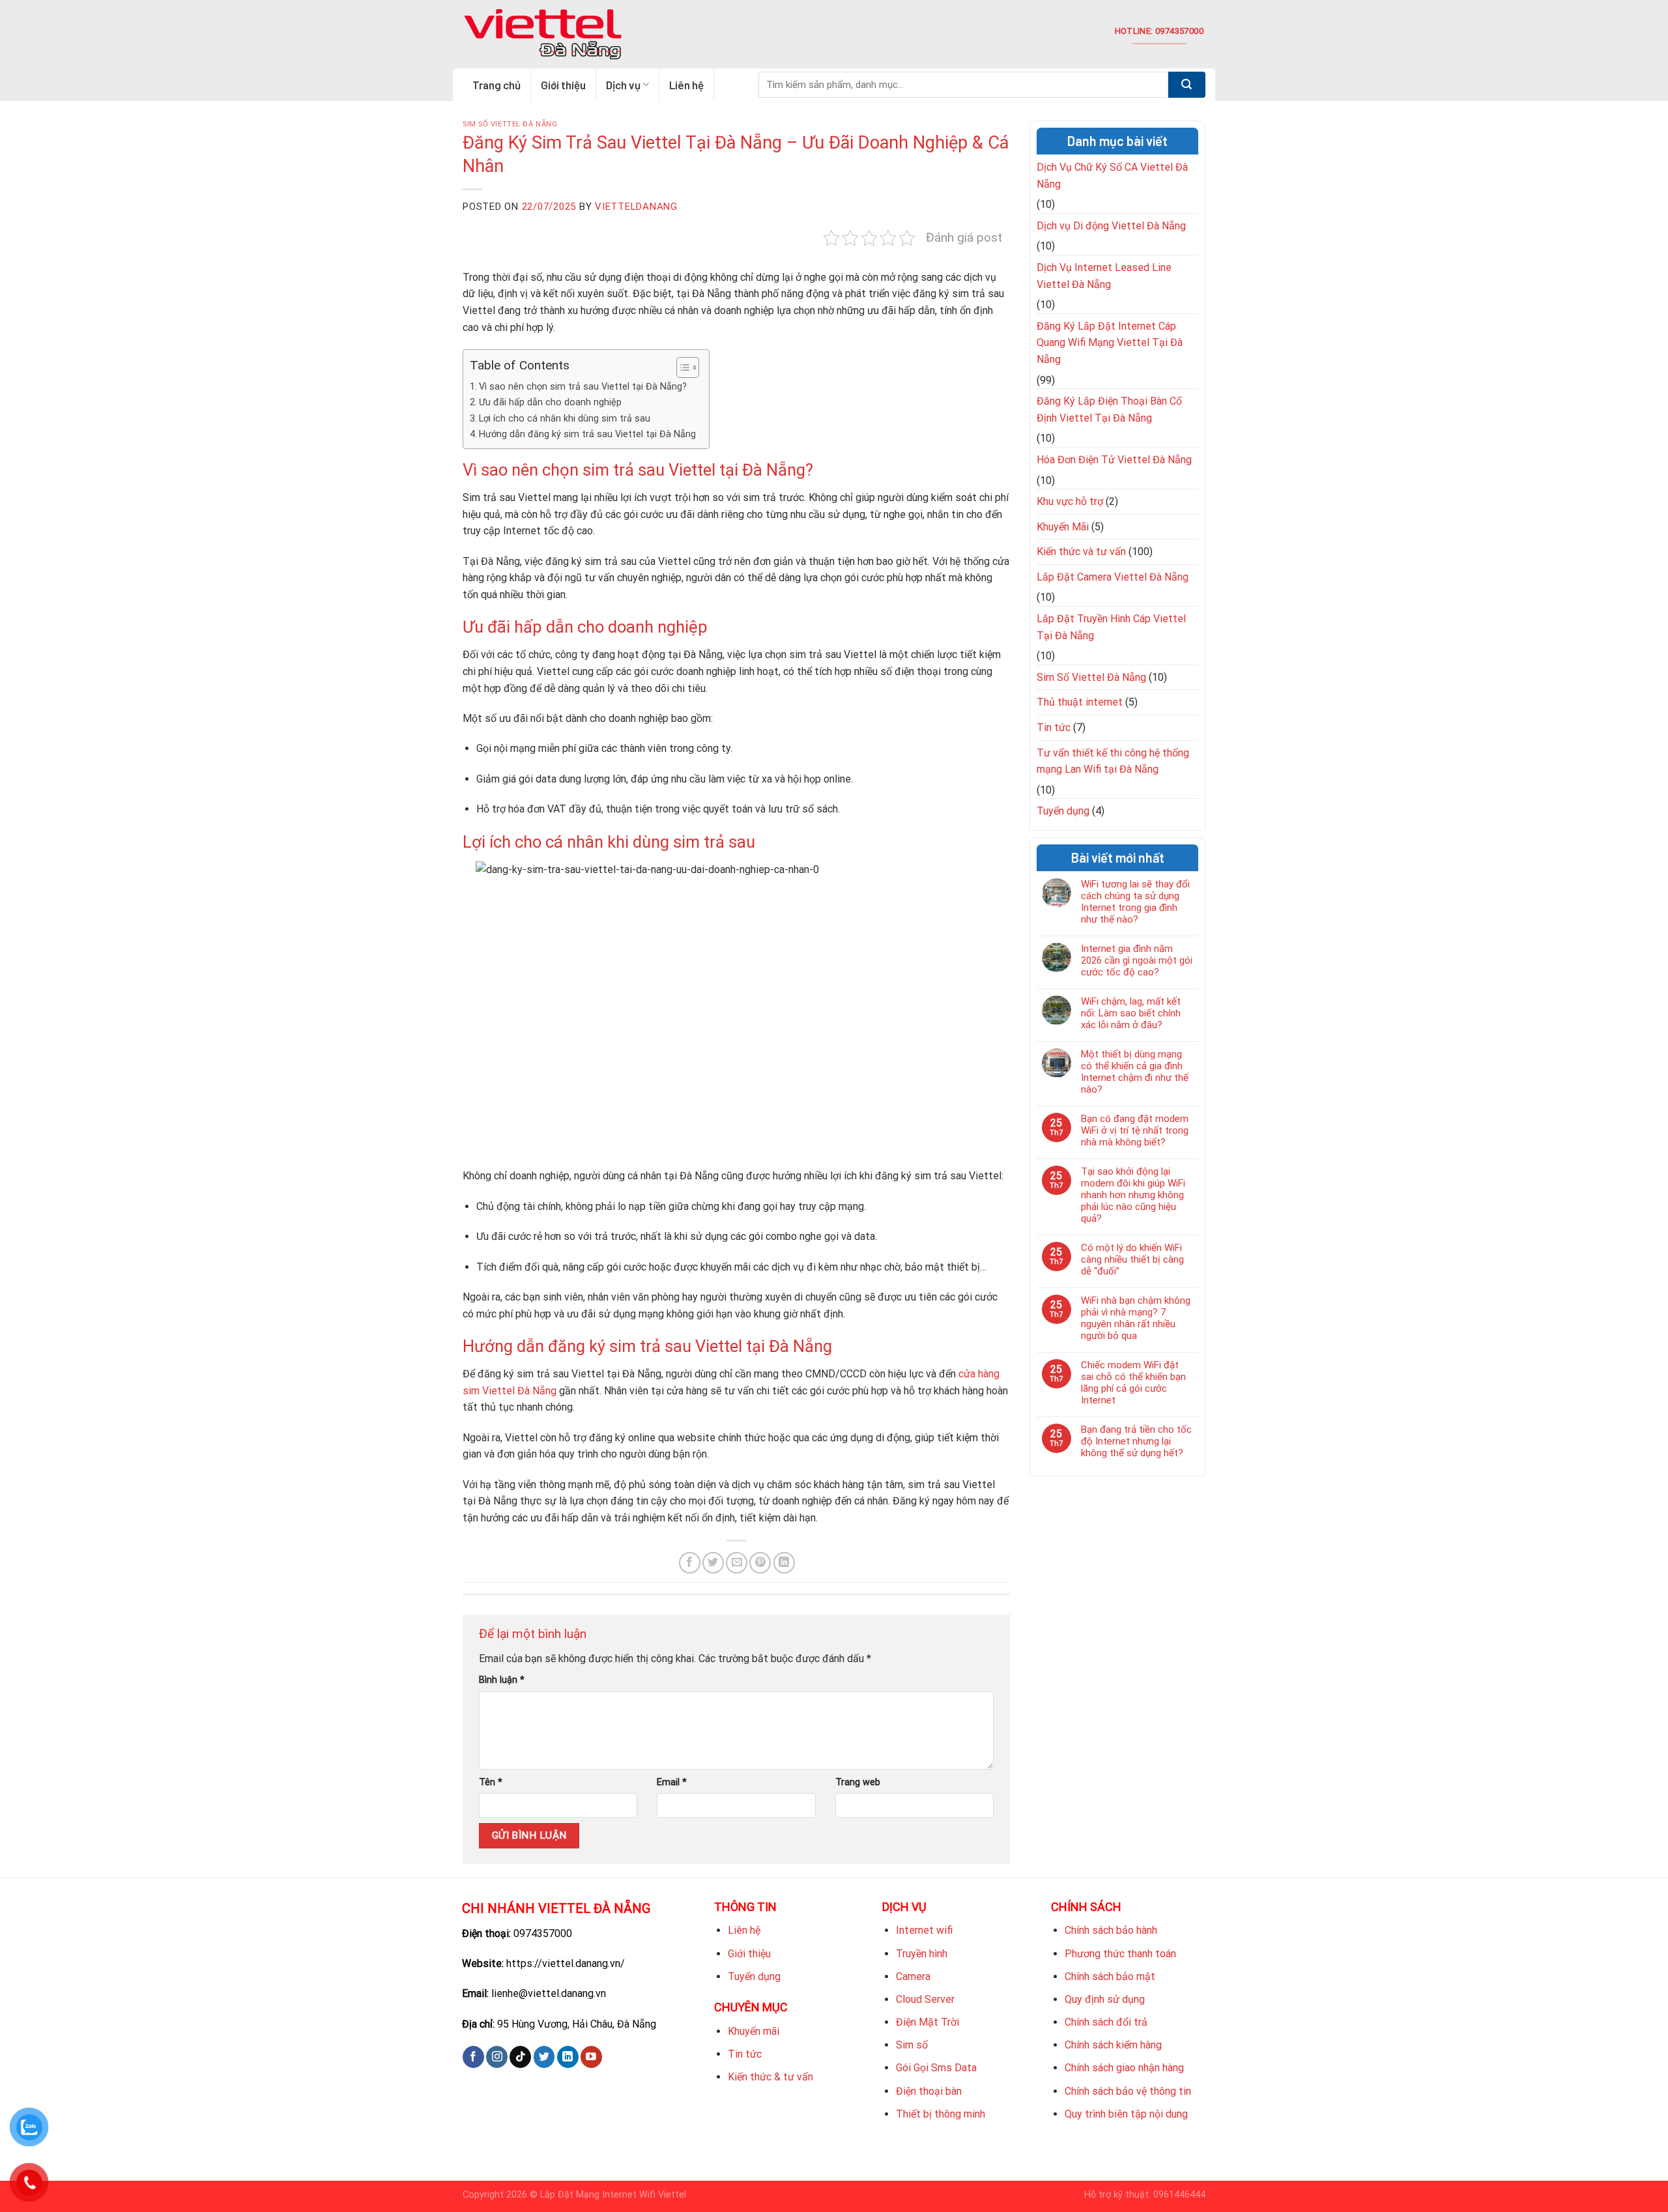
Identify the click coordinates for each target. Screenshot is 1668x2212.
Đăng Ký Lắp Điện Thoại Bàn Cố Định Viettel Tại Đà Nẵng (1109, 409)
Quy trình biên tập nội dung (1126, 2114)
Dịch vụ (623, 85)
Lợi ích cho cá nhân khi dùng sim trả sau (565, 419)
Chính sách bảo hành (1111, 1930)
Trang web (858, 1782)
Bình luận (502, 1680)
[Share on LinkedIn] (784, 1563)
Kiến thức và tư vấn (1081, 552)
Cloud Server (925, 1999)
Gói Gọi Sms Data (936, 2068)
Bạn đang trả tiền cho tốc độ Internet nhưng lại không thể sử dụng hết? (1136, 1441)
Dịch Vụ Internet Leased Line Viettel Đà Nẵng (1104, 276)
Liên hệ (686, 85)
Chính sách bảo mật (1110, 1976)
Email (672, 1782)
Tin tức (1054, 727)
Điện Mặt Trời (927, 2022)
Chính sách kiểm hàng (1113, 2045)
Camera (913, 1976)
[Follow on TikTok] (520, 2057)
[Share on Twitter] (713, 1563)
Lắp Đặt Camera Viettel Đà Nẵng (1113, 577)
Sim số (912, 2045)
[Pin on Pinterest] (760, 1563)
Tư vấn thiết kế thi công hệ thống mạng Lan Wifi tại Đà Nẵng (1113, 761)
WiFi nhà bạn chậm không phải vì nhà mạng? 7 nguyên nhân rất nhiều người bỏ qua (1136, 1318)
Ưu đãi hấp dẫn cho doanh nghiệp (550, 402)
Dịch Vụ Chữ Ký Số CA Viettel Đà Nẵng (1112, 176)
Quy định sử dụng (1105, 1999)
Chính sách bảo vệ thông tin (1128, 2091)
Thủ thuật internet (1080, 702)
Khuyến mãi (754, 2031)
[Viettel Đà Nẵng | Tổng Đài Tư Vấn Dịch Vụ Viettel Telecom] (542, 35)
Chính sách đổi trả (1106, 2022)
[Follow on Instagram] (497, 2057)
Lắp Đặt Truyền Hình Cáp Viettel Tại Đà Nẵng (1111, 627)
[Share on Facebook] (690, 1563)
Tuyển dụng (1063, 811)
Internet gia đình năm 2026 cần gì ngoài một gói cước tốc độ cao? (1137, 960)
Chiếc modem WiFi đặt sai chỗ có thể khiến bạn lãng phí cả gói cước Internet (1133, 1383)
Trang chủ (496, 85)
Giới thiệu (563, 85)
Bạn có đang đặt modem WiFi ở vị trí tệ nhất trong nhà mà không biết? (1135, 1130)
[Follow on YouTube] (591, 2057)
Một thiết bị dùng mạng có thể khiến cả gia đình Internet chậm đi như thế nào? (1135, 1072)
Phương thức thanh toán (1120, 1954)
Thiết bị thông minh (941, 2114)
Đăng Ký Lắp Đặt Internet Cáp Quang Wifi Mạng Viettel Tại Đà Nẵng (1110, 343)
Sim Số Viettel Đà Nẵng (510, 124)
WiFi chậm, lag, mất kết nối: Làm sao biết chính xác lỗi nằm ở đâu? (1131, 1013)
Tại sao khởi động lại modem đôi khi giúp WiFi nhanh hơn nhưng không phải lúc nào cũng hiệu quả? (1133, 1195)
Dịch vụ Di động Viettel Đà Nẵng (1111, 226)
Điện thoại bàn (929, 2091)
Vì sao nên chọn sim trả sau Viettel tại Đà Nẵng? (583, 387)
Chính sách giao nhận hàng (1124, 2068)
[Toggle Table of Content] (681, 367)
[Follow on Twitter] (544, 2057)
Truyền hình (922, 1954)
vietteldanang (636, 207)
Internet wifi (924, 1930)
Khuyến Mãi (1063, 527)
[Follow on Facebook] (473, 2057)
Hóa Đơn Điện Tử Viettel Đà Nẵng (1114, 460)
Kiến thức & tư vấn (770, 2077)
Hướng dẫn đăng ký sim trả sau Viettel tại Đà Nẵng (587, 434)
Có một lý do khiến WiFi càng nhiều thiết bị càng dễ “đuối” (1132, 1259)
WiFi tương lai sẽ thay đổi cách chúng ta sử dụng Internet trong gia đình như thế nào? (1135, 902)
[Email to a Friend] (737, 1563)
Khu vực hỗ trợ (1070, 501)
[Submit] (1187, 85)
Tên (491, 1782)
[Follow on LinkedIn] (568, 2057)
